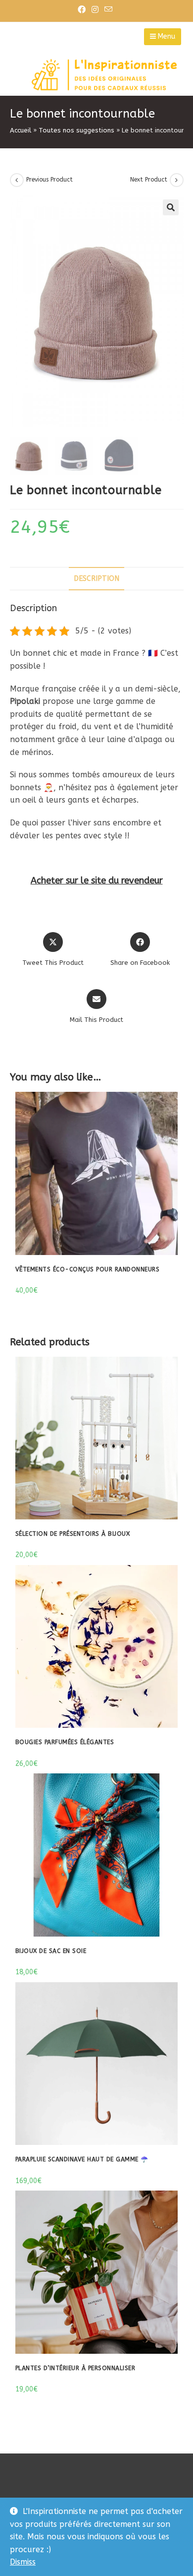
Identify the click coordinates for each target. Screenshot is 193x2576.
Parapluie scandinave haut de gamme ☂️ (82, 2159)
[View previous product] (17, 180)
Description (96, 579)
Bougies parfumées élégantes (65, 1742)
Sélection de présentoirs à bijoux (73, 1534)
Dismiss (23, 2562)
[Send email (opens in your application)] (108, 10)
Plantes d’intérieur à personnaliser (75, 2368)
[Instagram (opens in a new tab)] (95, 10)
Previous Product (49, 180)
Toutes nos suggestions (76, 130)
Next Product (149, 180)
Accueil (21, 130)
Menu (166, 36)
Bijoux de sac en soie (51, 1951)
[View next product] (177, 180)
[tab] (97, 579)
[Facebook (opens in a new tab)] (83, 10)
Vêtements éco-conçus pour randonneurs (88, 1269)
